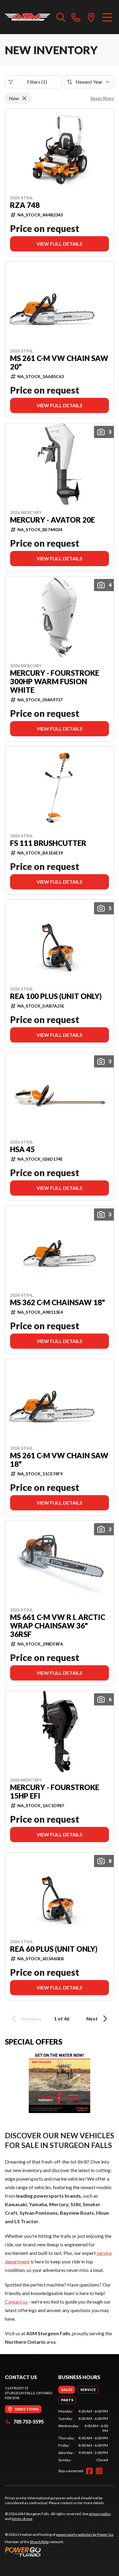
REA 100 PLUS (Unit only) (56, 996)
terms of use (22, 2519)
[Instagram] (99, 2471)
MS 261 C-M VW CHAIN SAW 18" (59, 1460)
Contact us (16, 2302)
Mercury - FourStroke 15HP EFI (55, 1792)
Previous (31, 2019)
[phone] (76, 17)
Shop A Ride (39, 2542)
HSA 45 (22, 1149)
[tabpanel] (83, 2436)
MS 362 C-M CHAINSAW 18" (58, 1302)
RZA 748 (25, 205)
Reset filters (102, 98)
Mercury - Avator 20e (52, 520)
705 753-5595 (29, 2422)
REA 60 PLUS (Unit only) (54, 1949)
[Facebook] (89, 2471)
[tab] (67, 2390)
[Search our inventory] (61, 17)
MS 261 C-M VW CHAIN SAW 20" (59, 363)
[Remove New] (24, 98)
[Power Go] (60, 2552)
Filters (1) (37, 82)
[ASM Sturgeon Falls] (28, 17)
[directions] (91, 17)
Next (92, 2019)
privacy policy (100, 2514)
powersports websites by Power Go (85, 2534)
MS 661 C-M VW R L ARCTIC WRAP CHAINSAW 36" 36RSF (58, 1626)
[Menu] (107, 17)
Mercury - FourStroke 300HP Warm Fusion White (55, 682)
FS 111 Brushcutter (48, 843)
